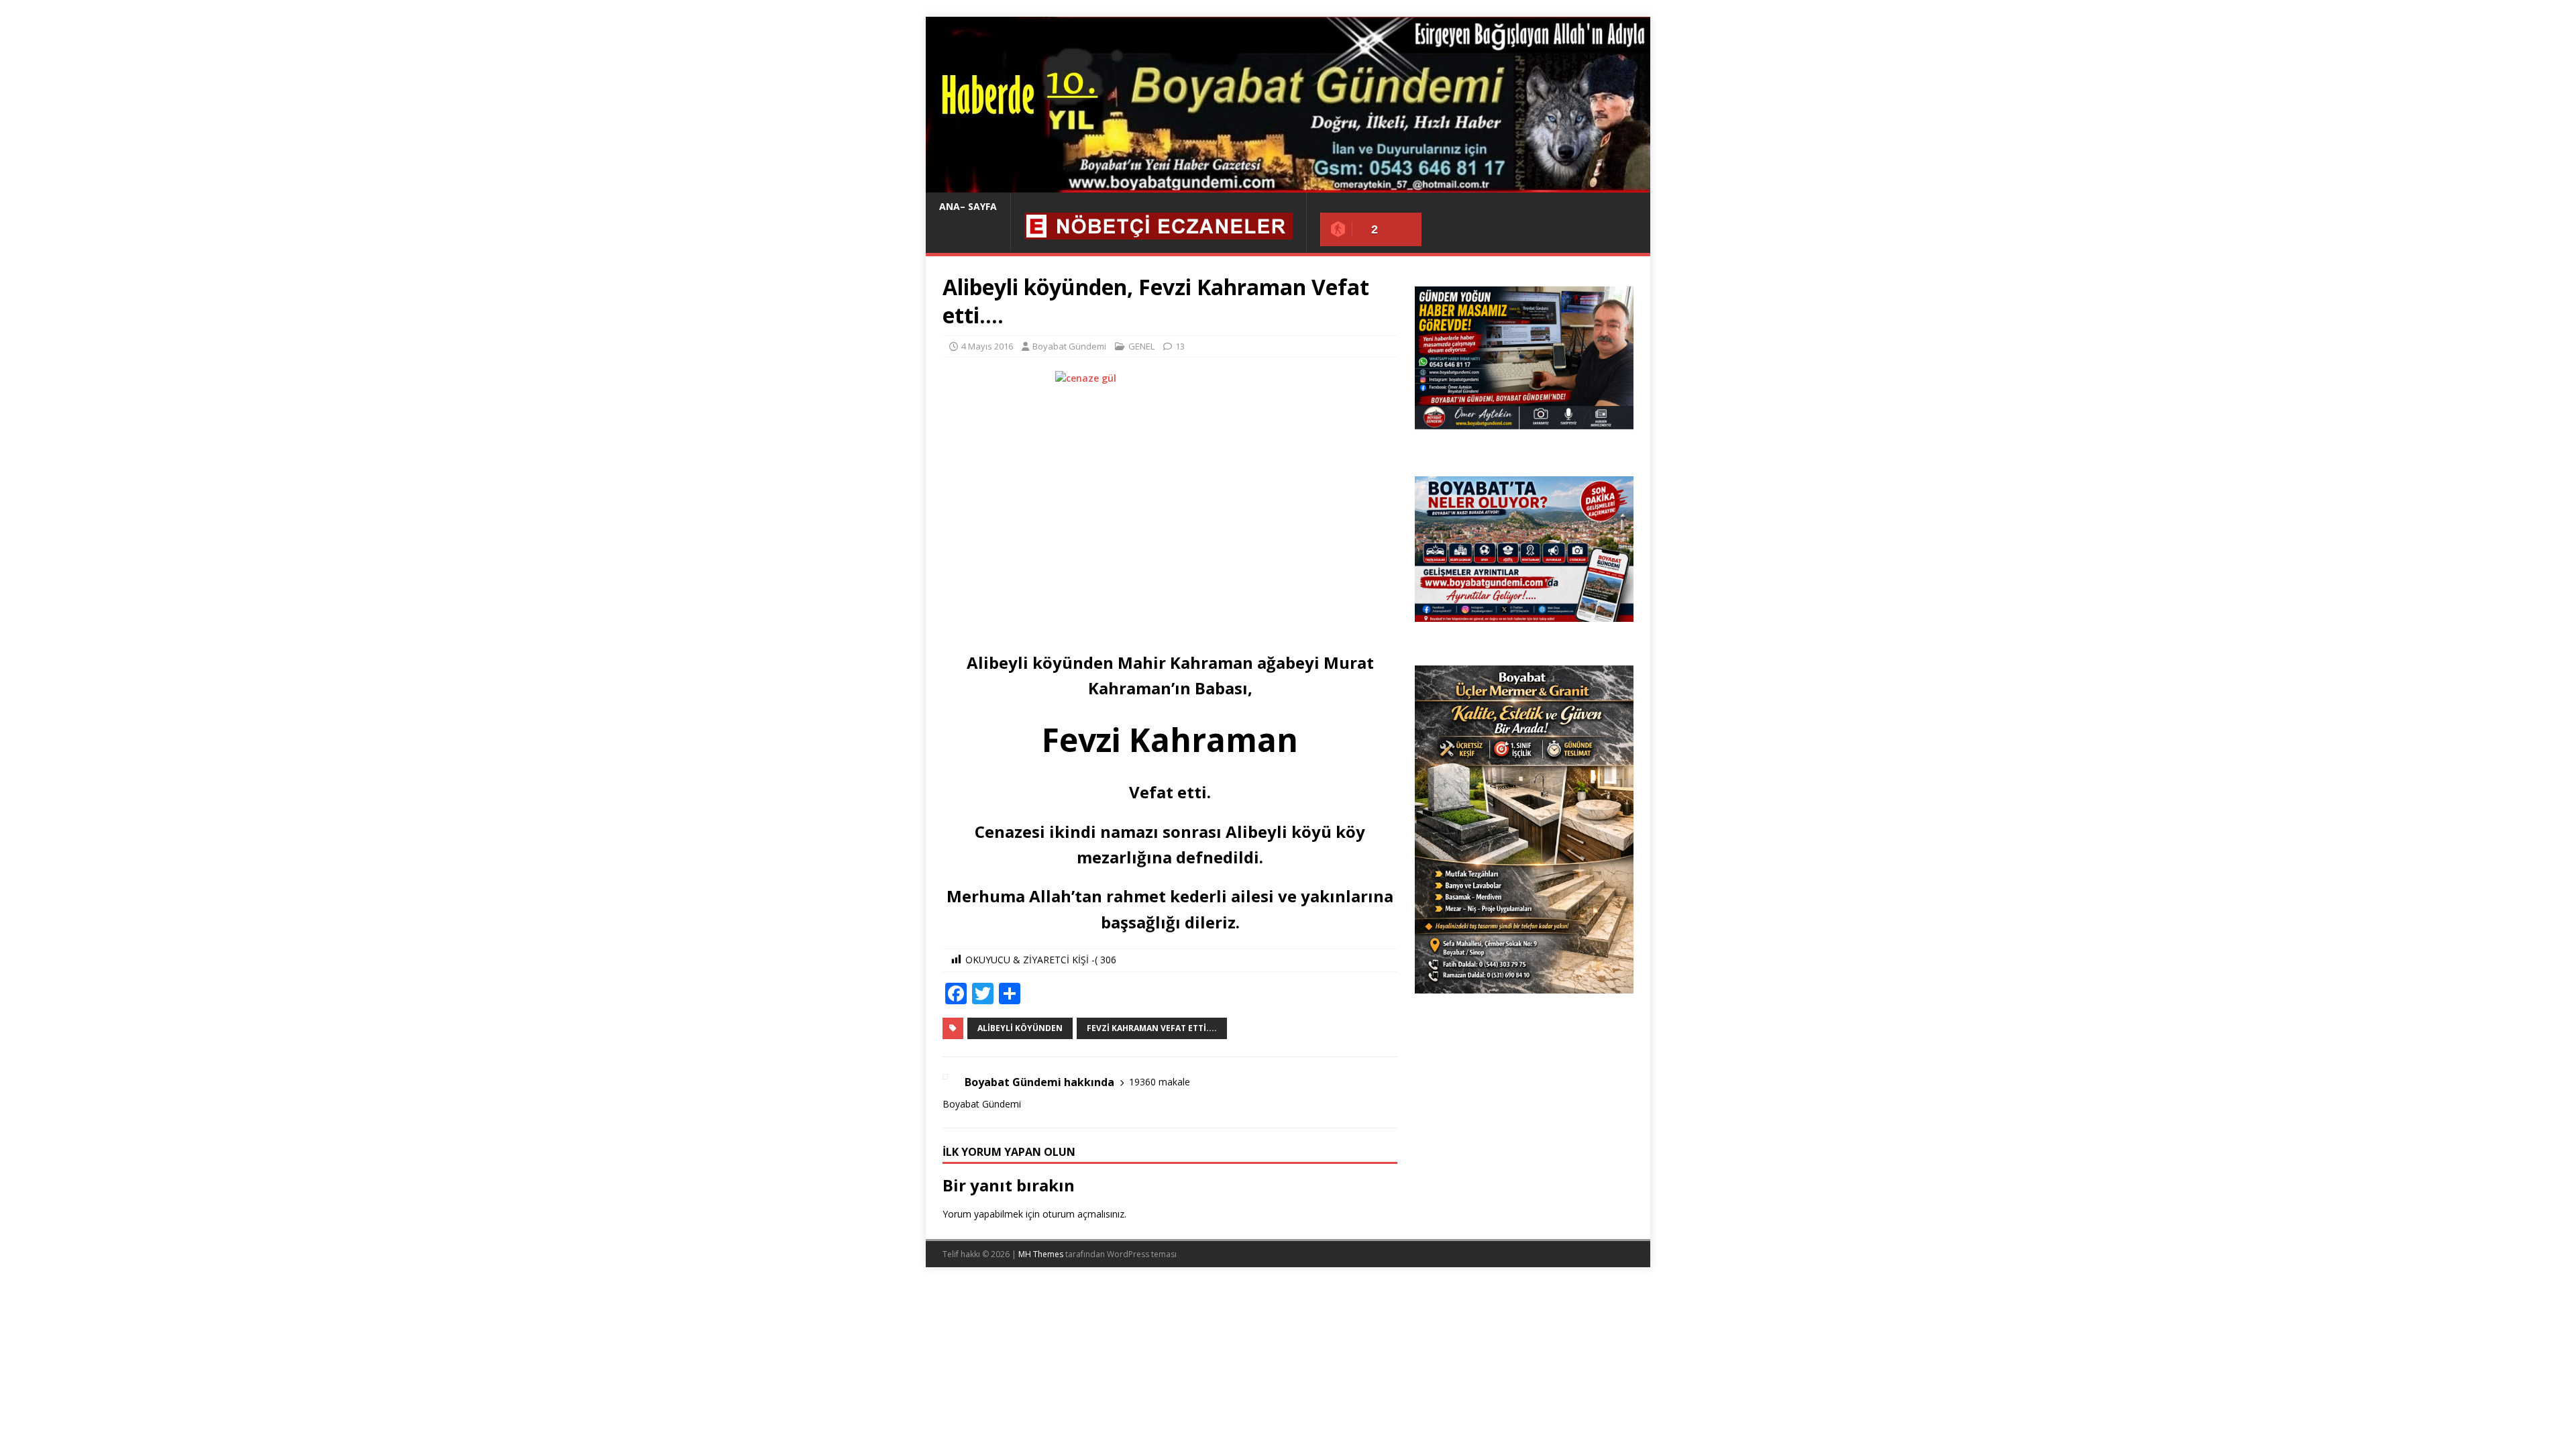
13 (1180, 346)
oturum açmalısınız (1083, 1214)
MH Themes (1041, 1254)
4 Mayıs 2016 (987, 346)
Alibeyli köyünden (1020, 1028)
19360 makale (1160, 1082)
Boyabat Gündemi (1069, 346)
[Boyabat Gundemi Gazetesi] (1288, 185)
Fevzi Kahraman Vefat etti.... (1152, 1028)
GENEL (1141, 346)
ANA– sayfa (968, 206)
